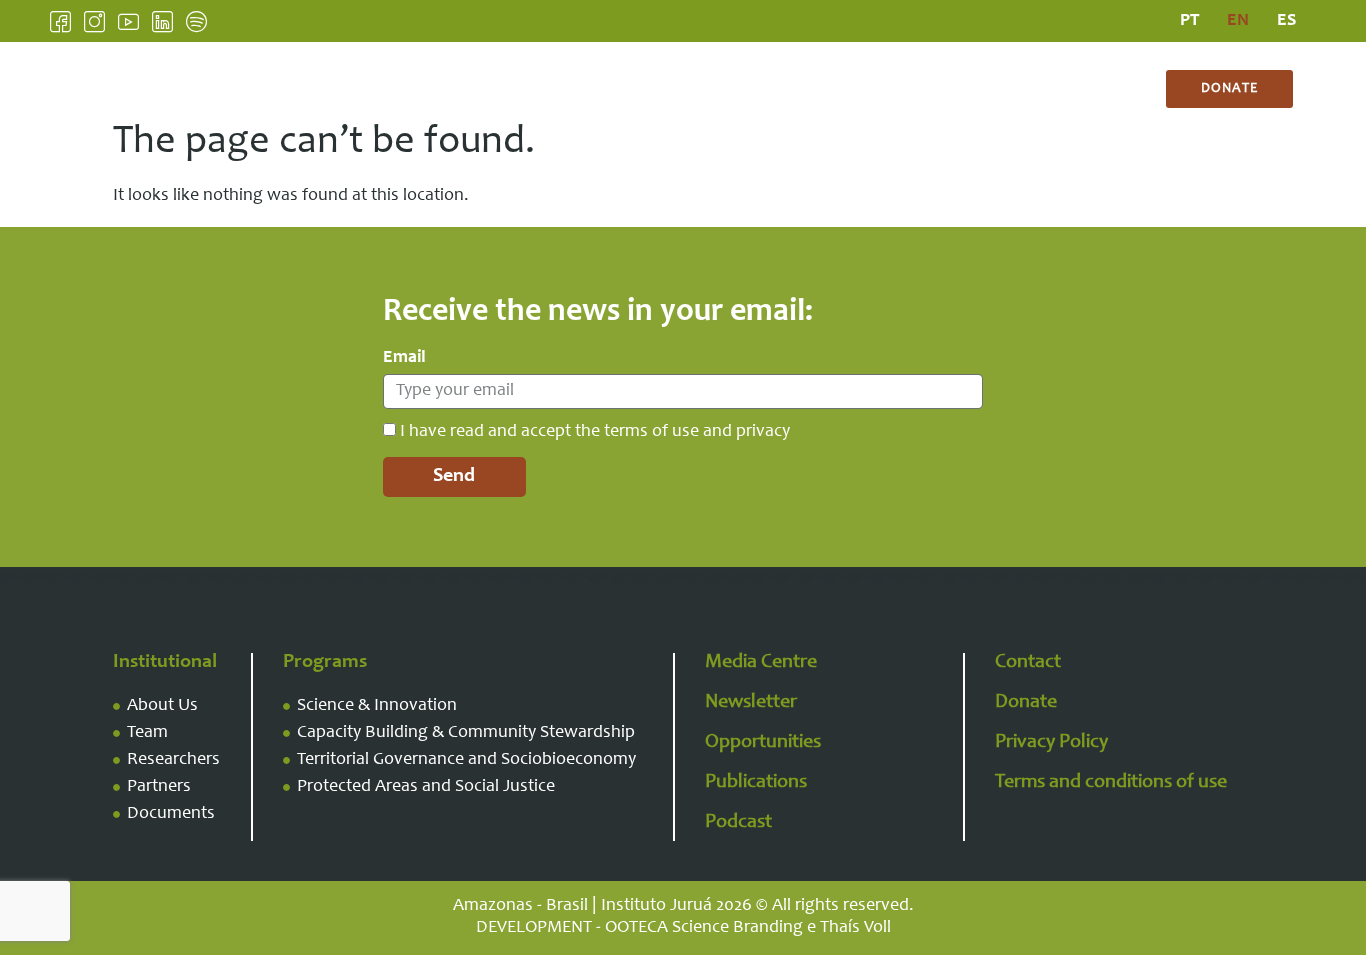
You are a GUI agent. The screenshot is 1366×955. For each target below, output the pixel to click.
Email (404, 358)
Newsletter (751, 703)
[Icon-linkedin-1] (162, 21)
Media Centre (728, 89)
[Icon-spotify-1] (196, 21)
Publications (887, 89)
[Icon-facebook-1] (60, 21)
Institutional (430, 89)
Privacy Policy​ (1051, 743)
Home (325, 89)
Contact (1001, 89)
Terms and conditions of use (1111, 783)
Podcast (738, 823)
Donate (1026, 703)
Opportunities (763, 743)
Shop (1083, 89)
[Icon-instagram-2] (94, 21)
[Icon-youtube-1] (128, 21)
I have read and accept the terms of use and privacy (595, 432)
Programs (580, 89)
